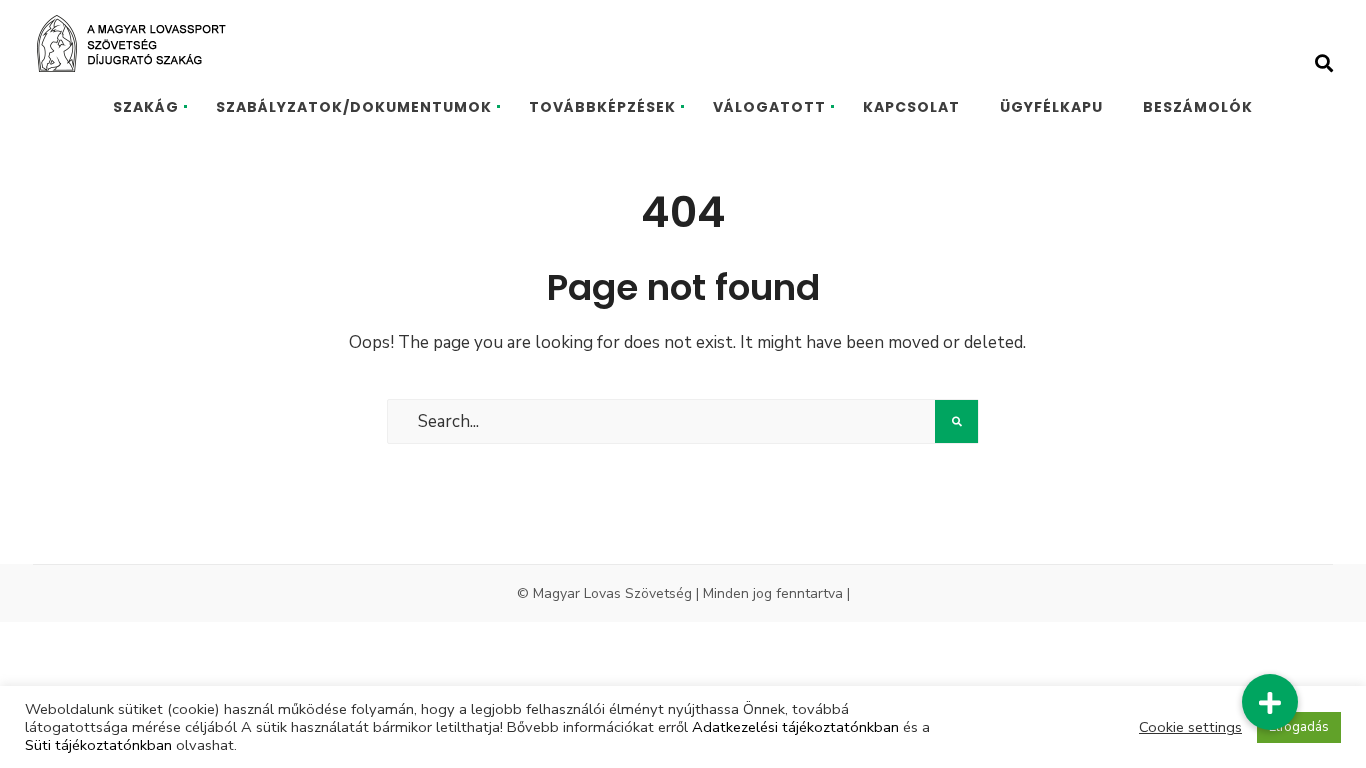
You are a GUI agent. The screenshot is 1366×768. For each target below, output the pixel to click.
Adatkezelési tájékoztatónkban (795, 727)
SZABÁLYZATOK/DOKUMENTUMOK (354, 107)
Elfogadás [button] (1299, 727)
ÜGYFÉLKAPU (1051, 107)
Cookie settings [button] (1190, 727)
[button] (1270, 702)
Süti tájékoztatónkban (98, 745)
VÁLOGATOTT (769, 107)
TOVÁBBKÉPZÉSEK (602, 107)
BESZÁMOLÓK (1198, 107)
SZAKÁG (146, 107)
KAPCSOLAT (911, 107)
